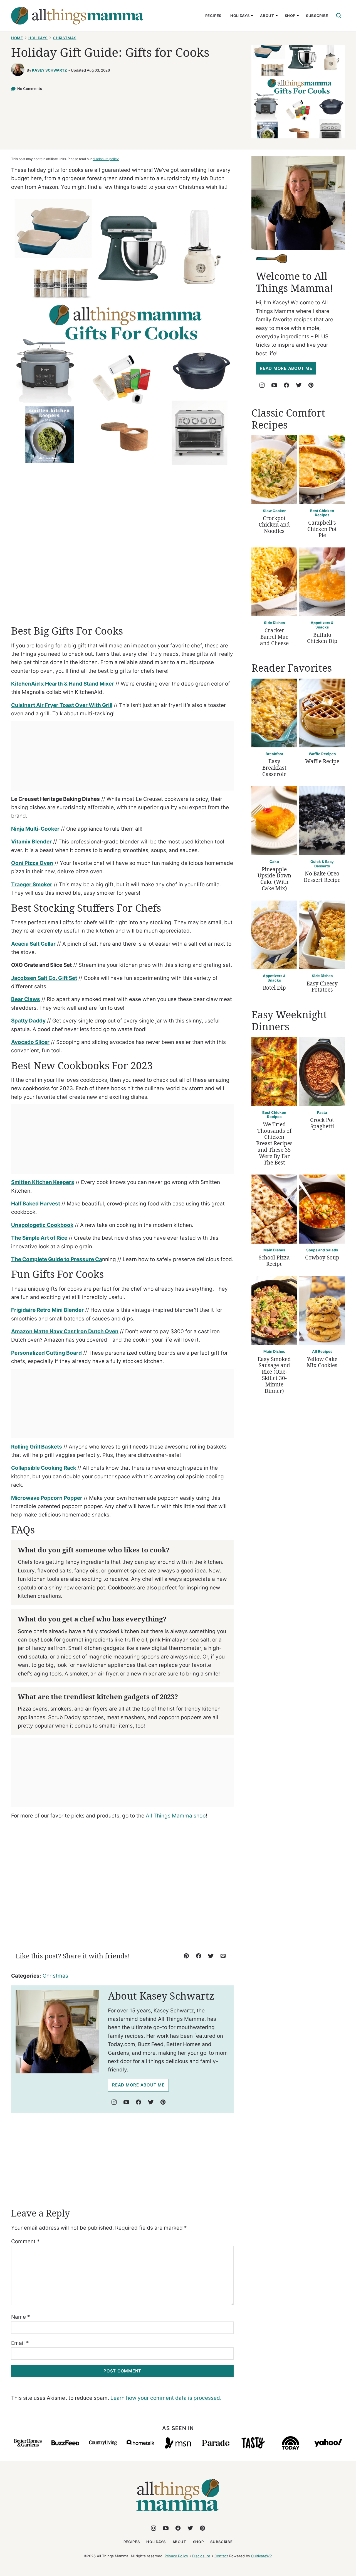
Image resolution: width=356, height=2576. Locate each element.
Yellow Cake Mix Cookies (322, 1362)
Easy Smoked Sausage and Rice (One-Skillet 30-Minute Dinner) (274, 1375)
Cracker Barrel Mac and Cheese (274, 637)
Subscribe (317, 16)
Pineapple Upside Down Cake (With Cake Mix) (274, 879)
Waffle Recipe (322, 761)
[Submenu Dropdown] (252, 16)
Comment (25, 2241)
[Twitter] (151, 2102)
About (267, 16)
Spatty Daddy (28, 1021)
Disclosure (201, 2556)
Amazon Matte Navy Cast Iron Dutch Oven (65, 1331)
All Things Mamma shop (176, 1816)
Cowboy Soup (322, 1258)
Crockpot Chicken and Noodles (274, 525)
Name (21, 2317)
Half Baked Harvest (36, 1204)
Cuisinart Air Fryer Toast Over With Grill (62, 705)
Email (20, 2343)
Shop (290, 16)
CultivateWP (261, 2556)
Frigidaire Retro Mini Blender (47, 1310)
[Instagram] (114, 2102)
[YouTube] (126, 2102)
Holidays (240, 16)
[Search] (339, 16)
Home (17, 38)
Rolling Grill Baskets (37, 1447)
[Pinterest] (163, 2102)
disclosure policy (106, 159)
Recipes (213, 16)
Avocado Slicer (30, 1042)
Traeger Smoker (32, 885)
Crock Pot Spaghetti (322, 1123)
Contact (221, 2556)
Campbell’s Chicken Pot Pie (322, 529)
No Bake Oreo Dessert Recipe (322, 877)
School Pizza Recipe (274, 1261)
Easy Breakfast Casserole (274, 768)
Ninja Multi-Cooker (35, 829)
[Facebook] (139, 2102)
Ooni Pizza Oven (32, 863)
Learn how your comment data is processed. (166, 2398)
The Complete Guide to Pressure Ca (57, 1259)
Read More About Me (138, 2085)
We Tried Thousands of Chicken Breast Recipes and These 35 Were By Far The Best (274, 1143)
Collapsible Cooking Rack (44, 1468)
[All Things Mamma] (178, 2514)
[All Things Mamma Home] (77, 16)
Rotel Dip (274, 988)
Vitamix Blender (31, 842)
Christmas (65, 38)
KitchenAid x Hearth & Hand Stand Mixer (63, 684)
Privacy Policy (176, 2556)
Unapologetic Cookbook (42, 1225)
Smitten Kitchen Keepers (43, 1182)
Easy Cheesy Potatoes (322, 987)
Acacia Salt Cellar (33, 944)
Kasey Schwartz (50, 70)
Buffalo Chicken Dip (322, 638)
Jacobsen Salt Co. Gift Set (44, 978)
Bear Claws (26, 999)
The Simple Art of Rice (39, 1238)
